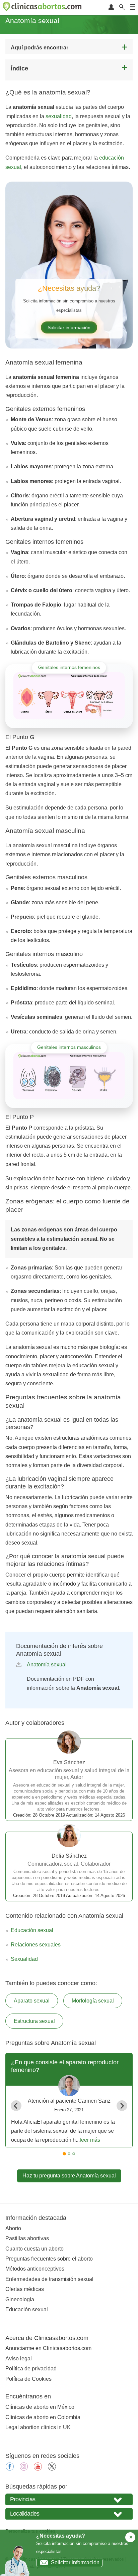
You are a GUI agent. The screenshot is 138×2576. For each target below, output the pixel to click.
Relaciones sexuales (36, 1945)
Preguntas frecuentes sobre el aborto (49, 2259)
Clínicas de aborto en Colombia (43, 2417)
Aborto (13, 2228)
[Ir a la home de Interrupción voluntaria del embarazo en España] (43, 8)
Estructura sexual (34, 2021)
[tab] (64, 2154)
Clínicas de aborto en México (40, 2407)
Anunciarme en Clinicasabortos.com (48, 2348)
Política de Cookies (28, 2379)
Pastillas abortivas (27, 2238)
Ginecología (20, 2299)
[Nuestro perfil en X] (52, 2469)
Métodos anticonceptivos (35, 2269)
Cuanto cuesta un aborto (34, 2249)
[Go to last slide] (16, 2106)
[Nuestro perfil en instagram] (24, 2469)
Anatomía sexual (47, 1665)
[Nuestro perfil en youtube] (38, 2469)
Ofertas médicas (25, 2289)
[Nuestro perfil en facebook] (10, 2469)
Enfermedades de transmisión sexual (49, 2279)
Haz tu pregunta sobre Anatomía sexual (69, 2176)
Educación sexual (32, 1930)
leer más (90, 2140)
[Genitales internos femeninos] (69, 696)
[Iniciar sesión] (111, 8)
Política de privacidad (31, 2369)
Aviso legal (19, 2359)
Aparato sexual (32, 2001)
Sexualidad (24, 1959)
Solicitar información (69, 327)
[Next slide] (122, 2106)
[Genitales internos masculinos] (69, 1076)
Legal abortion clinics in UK (38, 2427)
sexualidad (59, 116)
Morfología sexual (93, 2001)
